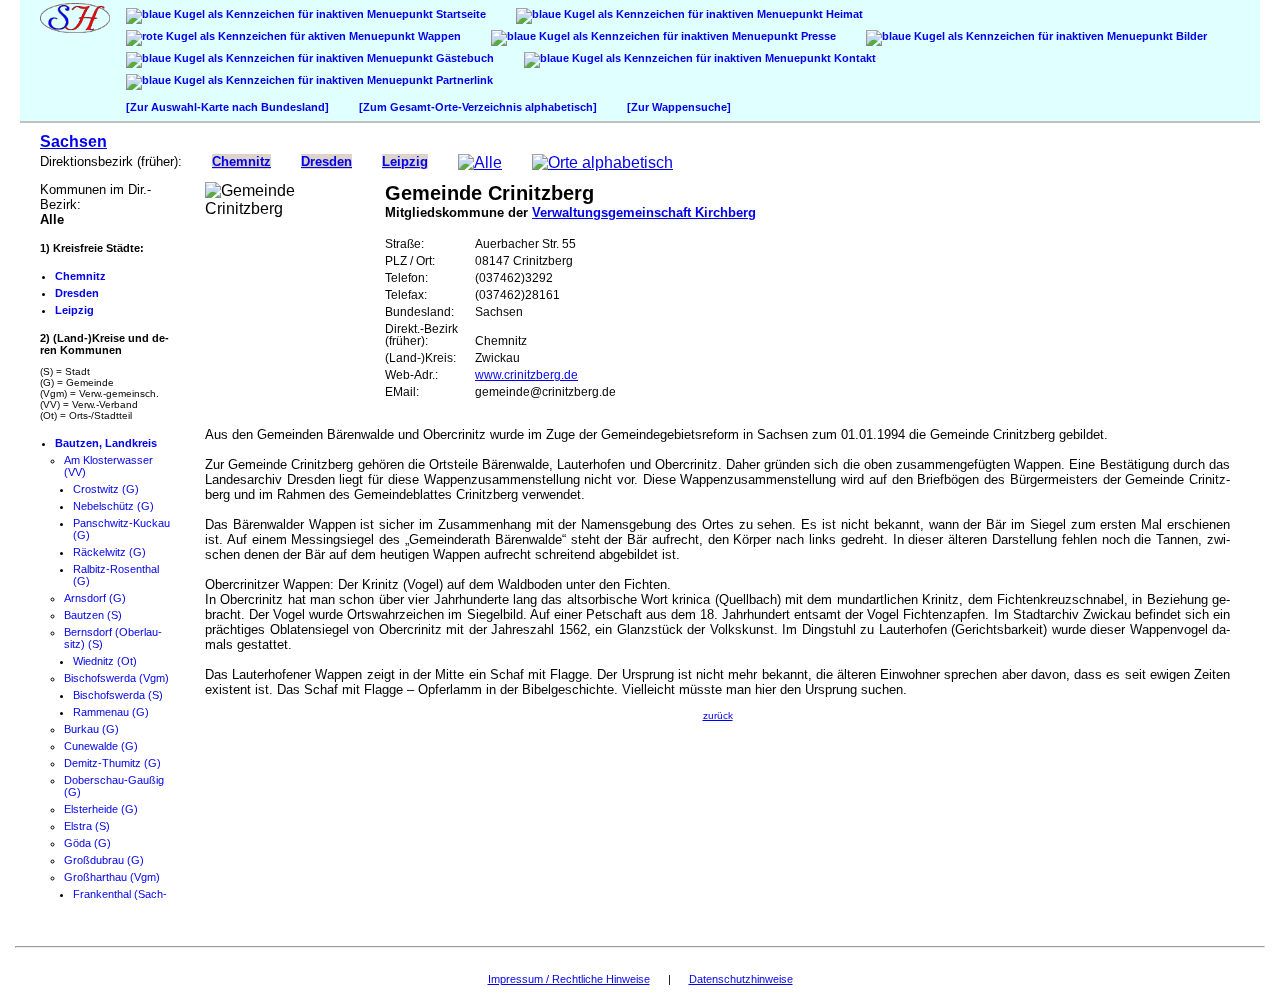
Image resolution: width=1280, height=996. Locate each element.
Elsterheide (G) (101, 809)
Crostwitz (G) (106, 489)
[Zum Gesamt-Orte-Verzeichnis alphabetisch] (478, 107)
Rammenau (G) (111, 712)
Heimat (843, 14)
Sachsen (73, 141)
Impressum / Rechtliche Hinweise (569, 979)
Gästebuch (463, 58)
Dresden (326, 161)
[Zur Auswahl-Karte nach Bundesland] (227, 107)
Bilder (1190, 36)
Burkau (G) (91, 729)
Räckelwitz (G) (109, 552)
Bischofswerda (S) (118, 695)
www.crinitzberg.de (526, 375)
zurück (718, 715)
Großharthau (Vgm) (112, 877)
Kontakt (853, 58)
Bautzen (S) (93, 615)
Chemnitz (241, 161)
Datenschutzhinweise (741, 979)
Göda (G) (87, 843)
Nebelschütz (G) (113, 506)
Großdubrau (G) (104, 860)
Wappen (438, 36)
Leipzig (405, 161)
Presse (817, 36)
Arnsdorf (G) (95, 598)
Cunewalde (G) (101, 746)
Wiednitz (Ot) (105, 661)
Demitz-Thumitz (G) (112, 763)
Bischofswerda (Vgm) (116, 678)
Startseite (459, 14)
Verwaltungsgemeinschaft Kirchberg (644, 212)
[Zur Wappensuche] (679, 107)
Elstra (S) (87, 826)
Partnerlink (463, 80)
